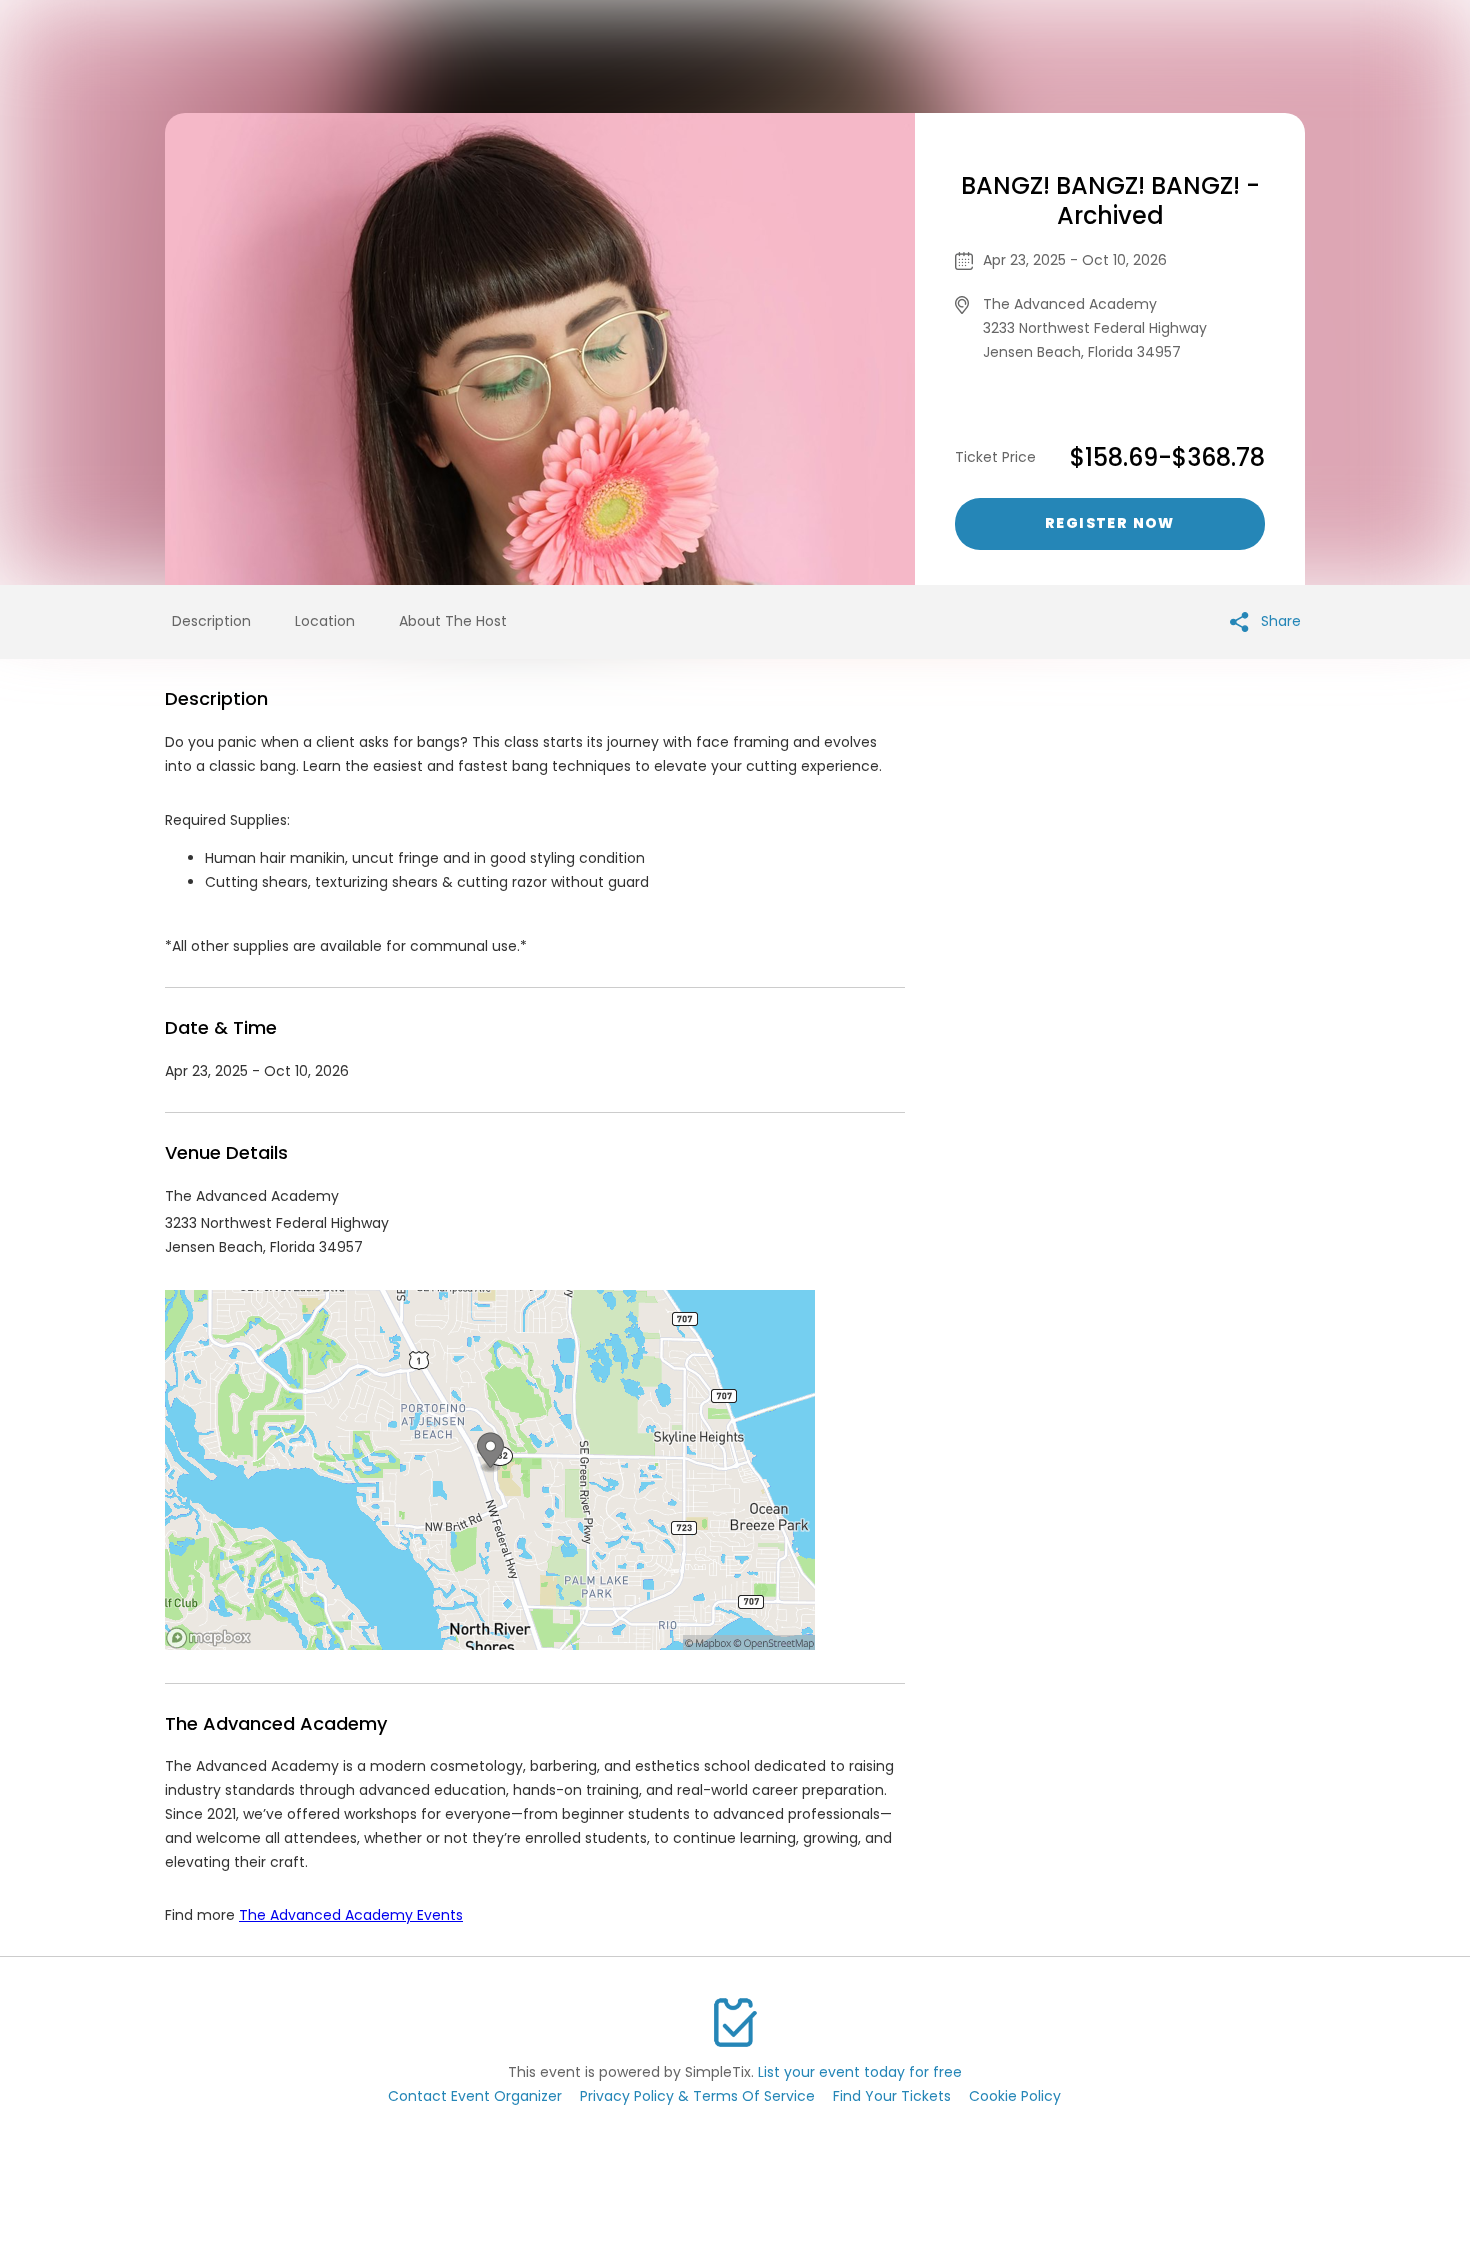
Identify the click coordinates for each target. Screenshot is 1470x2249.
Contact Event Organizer (475, 2096)
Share (1279, 621)
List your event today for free (860, 2072)
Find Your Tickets (892, 2096)
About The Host (453, 621)
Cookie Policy (1015, 2096)
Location (325, 621)
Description (211, 621)
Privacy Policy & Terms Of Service (697, 2096)
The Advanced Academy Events (351, 1915)
